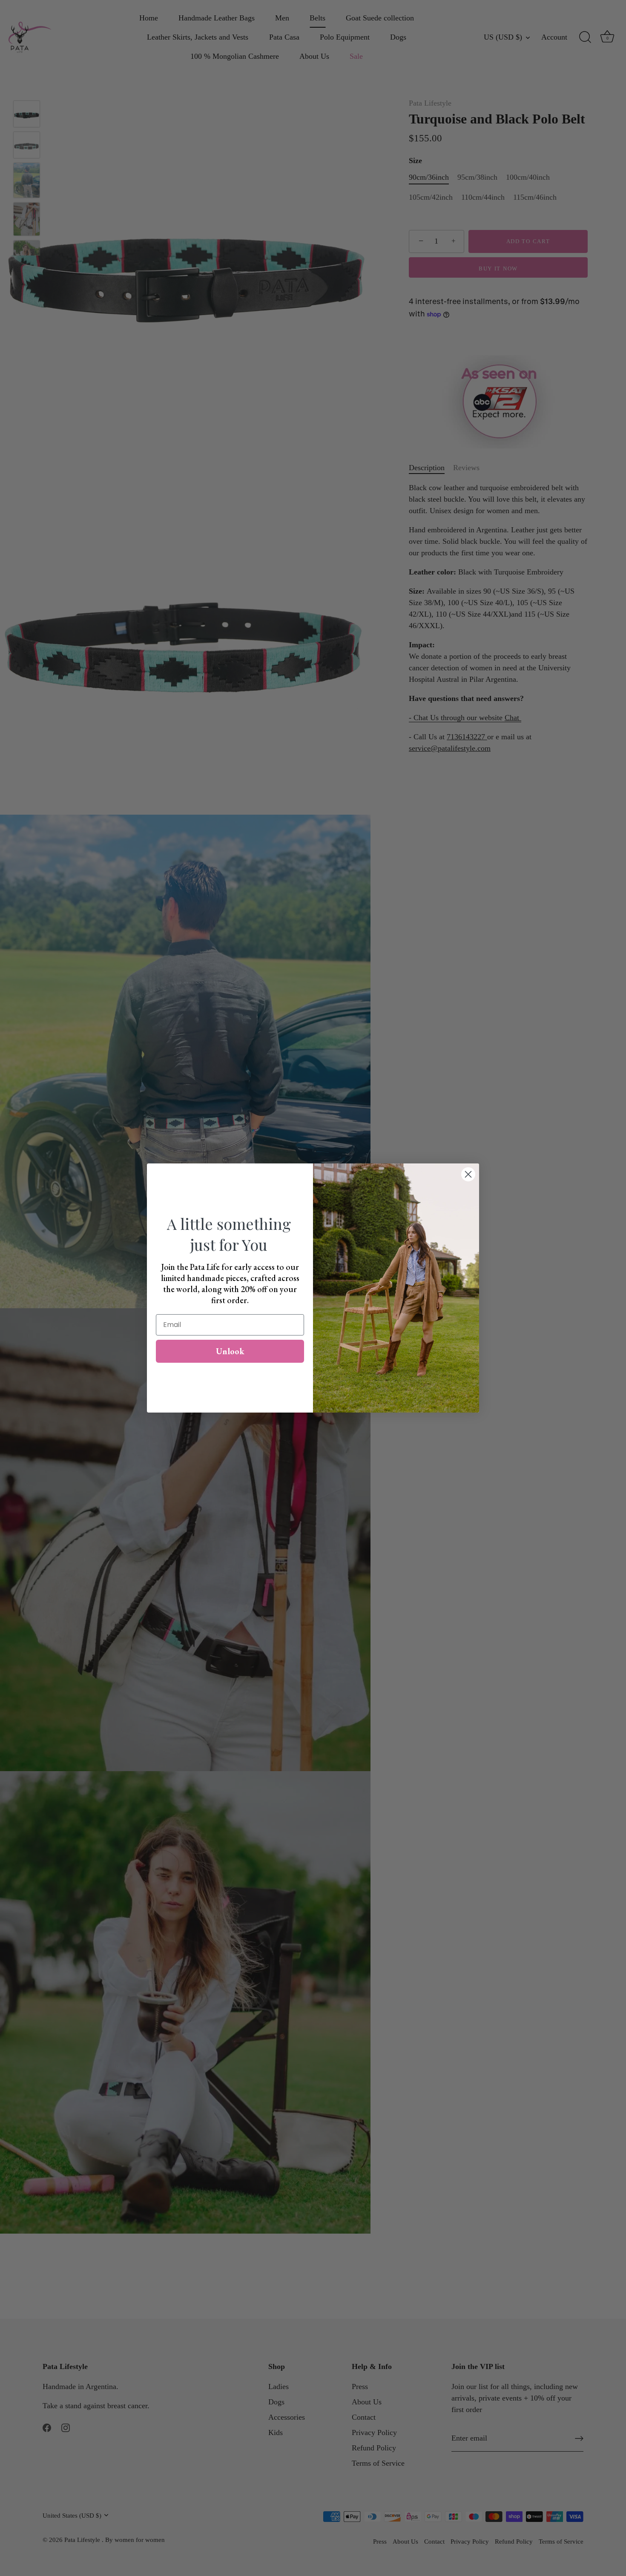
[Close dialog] (468, 1174)
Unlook (230, 1351)
